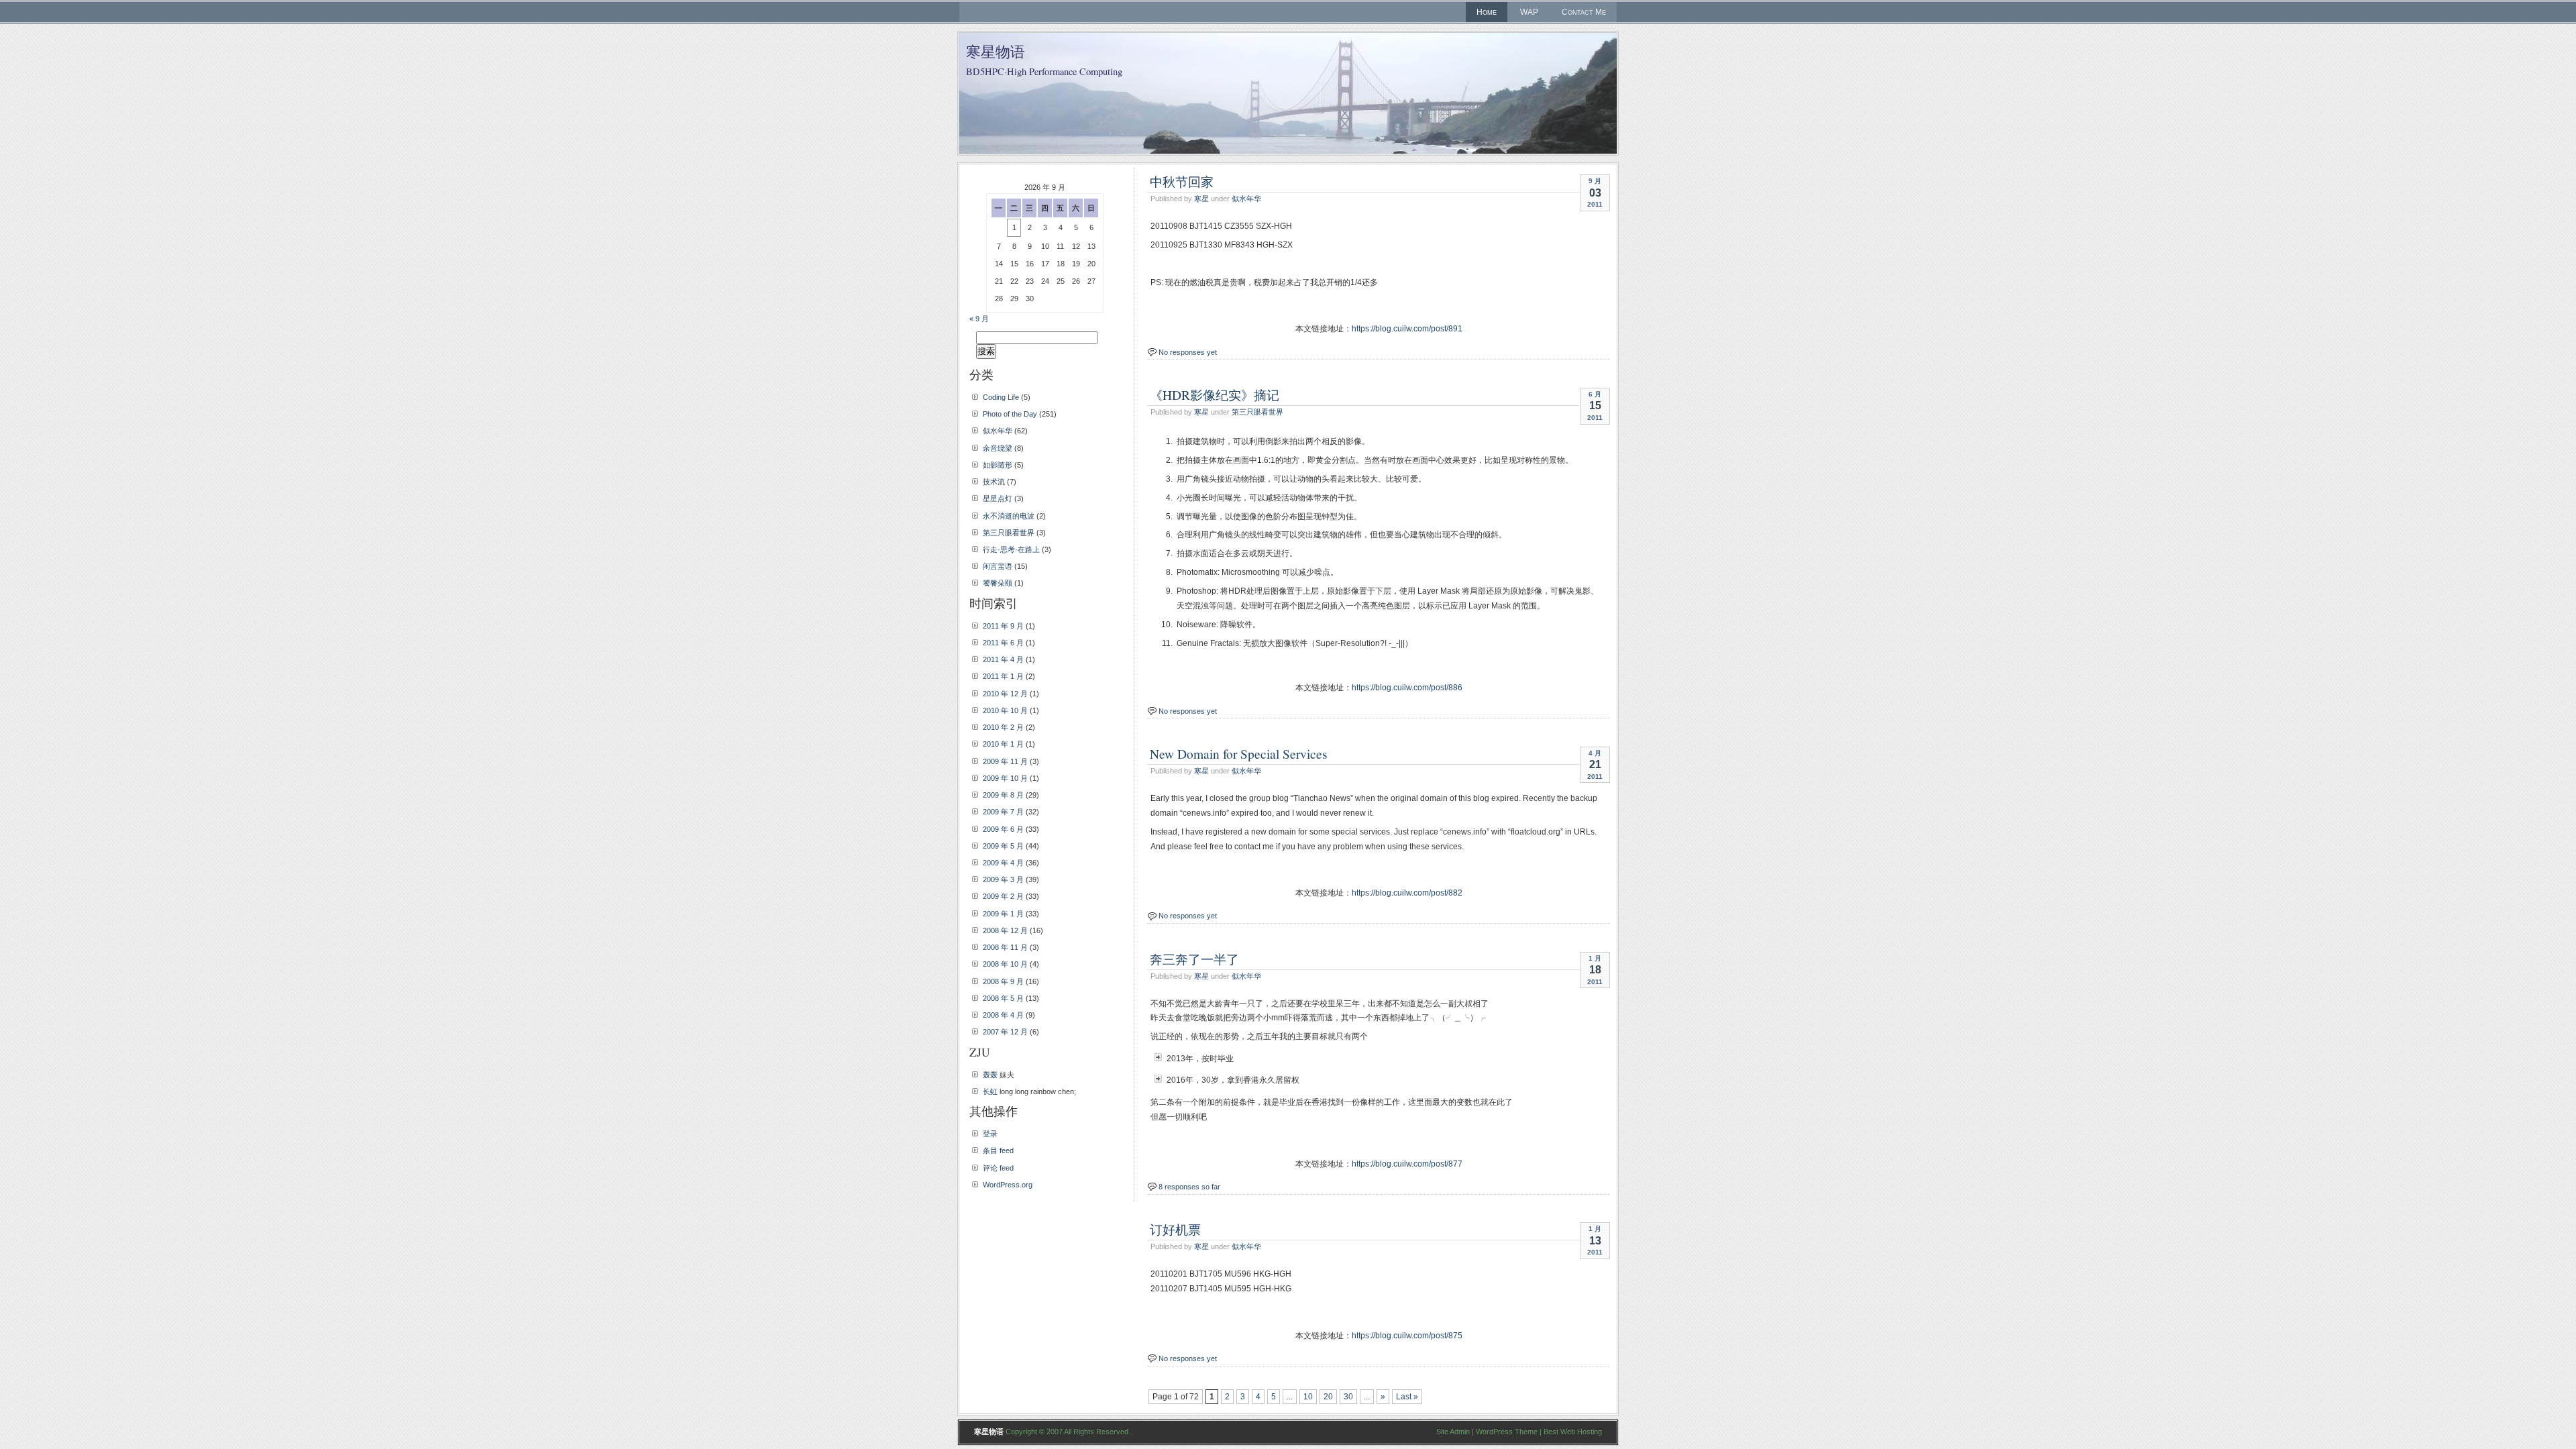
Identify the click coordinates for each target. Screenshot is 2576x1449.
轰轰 (990, 1075)
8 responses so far (1189, 1187)
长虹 (990, 1091)
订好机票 (1175, 1229)
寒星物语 (996, 51)
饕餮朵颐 (998, 583)
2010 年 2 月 (1003, 727)
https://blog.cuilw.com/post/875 (1407, 1336)
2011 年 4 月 (1003, 659)
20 (1328, 1397)
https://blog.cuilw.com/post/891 (1407, 329)
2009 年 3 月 (1003, 879)
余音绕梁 (998, 448)
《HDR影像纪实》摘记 (1215, 394)
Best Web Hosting (1573, 1432)
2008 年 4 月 (1003, 1015)
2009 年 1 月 (1003, 914)
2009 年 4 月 (1003, 863)
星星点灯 (998, 498)
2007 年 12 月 (1005, 1032)
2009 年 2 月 (1003, 896)
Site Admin (1453, 1432)
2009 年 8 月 (1003, 795)
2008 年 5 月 (1003, 998)
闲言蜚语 (998, 566)
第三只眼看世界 (1257, 412)
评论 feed (998, 1168)
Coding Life (1001, 397)
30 (1348, 1397)
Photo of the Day (1010, 414)
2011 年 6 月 (1003, 643)
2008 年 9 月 (1003, 981)
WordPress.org (1008, 1185)
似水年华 (1246, 199)
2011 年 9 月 (1003, 626)
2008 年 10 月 (1005, 964)
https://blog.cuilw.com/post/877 (1407, 1164)
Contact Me (1584, 12)
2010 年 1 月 (1003, 744)
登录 (990, 1134)
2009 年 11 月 (1005, 761)
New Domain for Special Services (1239, 753)
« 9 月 (979, 319)
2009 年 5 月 (1003, 846)
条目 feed (998, 1150)
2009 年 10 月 (1005, 778)
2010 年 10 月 (1005, 710)
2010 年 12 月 (1005, 694)
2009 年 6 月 (1003, 829)
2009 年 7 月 (1003, 812)
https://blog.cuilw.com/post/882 (1407, 893)
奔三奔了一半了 (1194, 959)
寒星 (1201, 199)
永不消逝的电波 (1009, 516)
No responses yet (1188, 352)
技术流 (994, 482)
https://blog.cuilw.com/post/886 (1407, 688)
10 (1308, 1397)
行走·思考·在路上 (1011, 549)
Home (1487, 12)
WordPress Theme (1507, 1432)
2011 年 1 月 (1003, 676)
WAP (1529, 12)
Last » (1407, 1397)
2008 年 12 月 (1005, 930)
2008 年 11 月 (1005, 947)
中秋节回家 (1182, 181)
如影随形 (998, 465)
